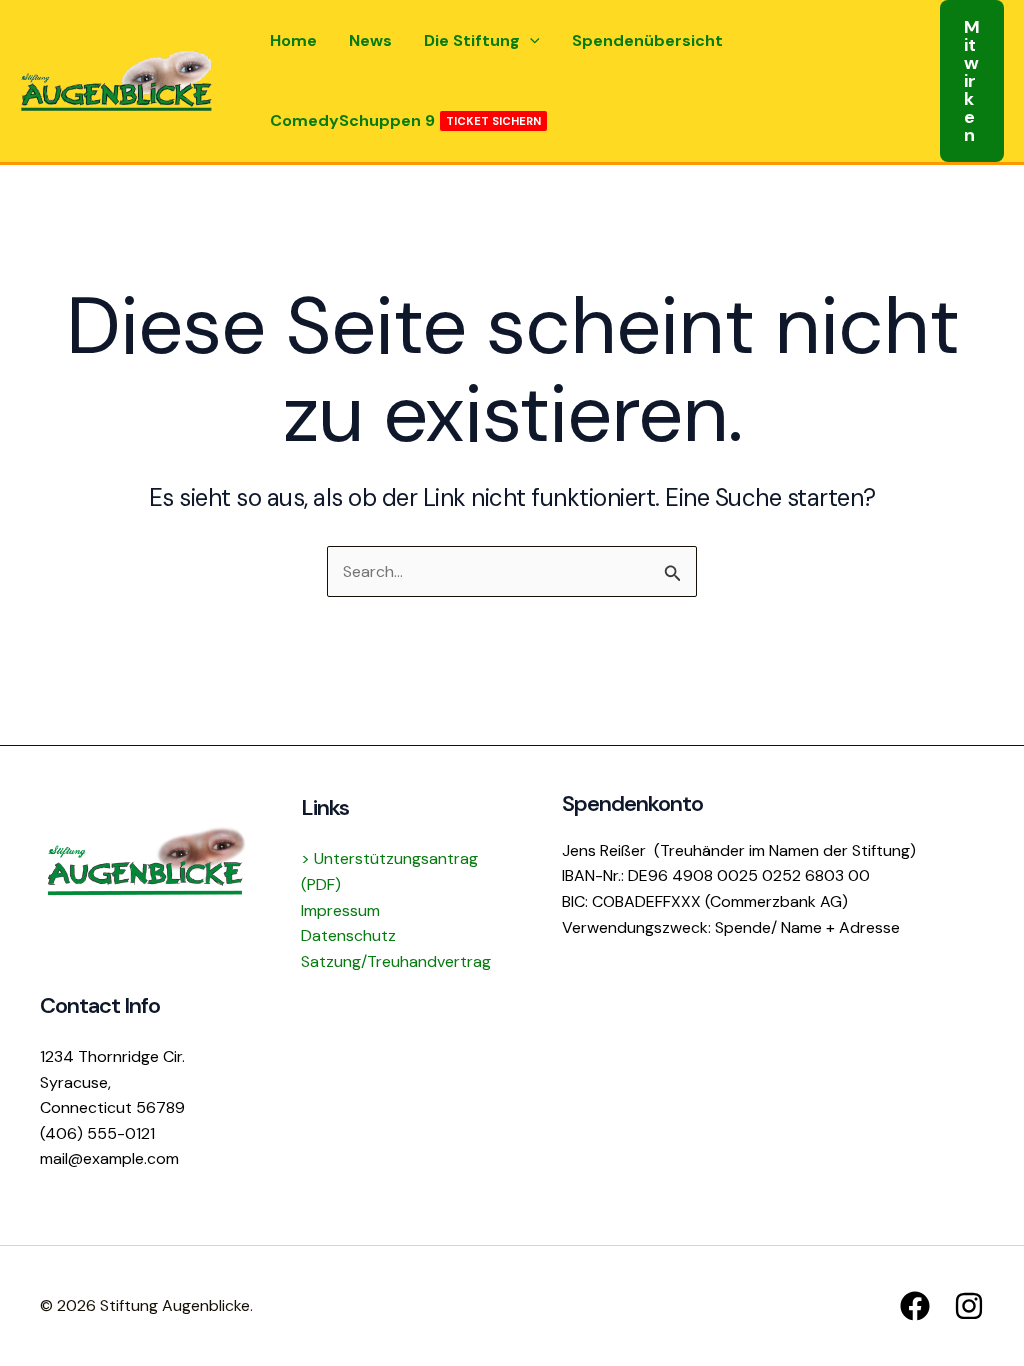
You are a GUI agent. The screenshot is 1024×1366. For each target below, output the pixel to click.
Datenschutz (348, 935)
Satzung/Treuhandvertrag (396, 961)
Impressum (340, 910)
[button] (530, 41)
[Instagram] (969, 1306)
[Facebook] (915, 1306)
